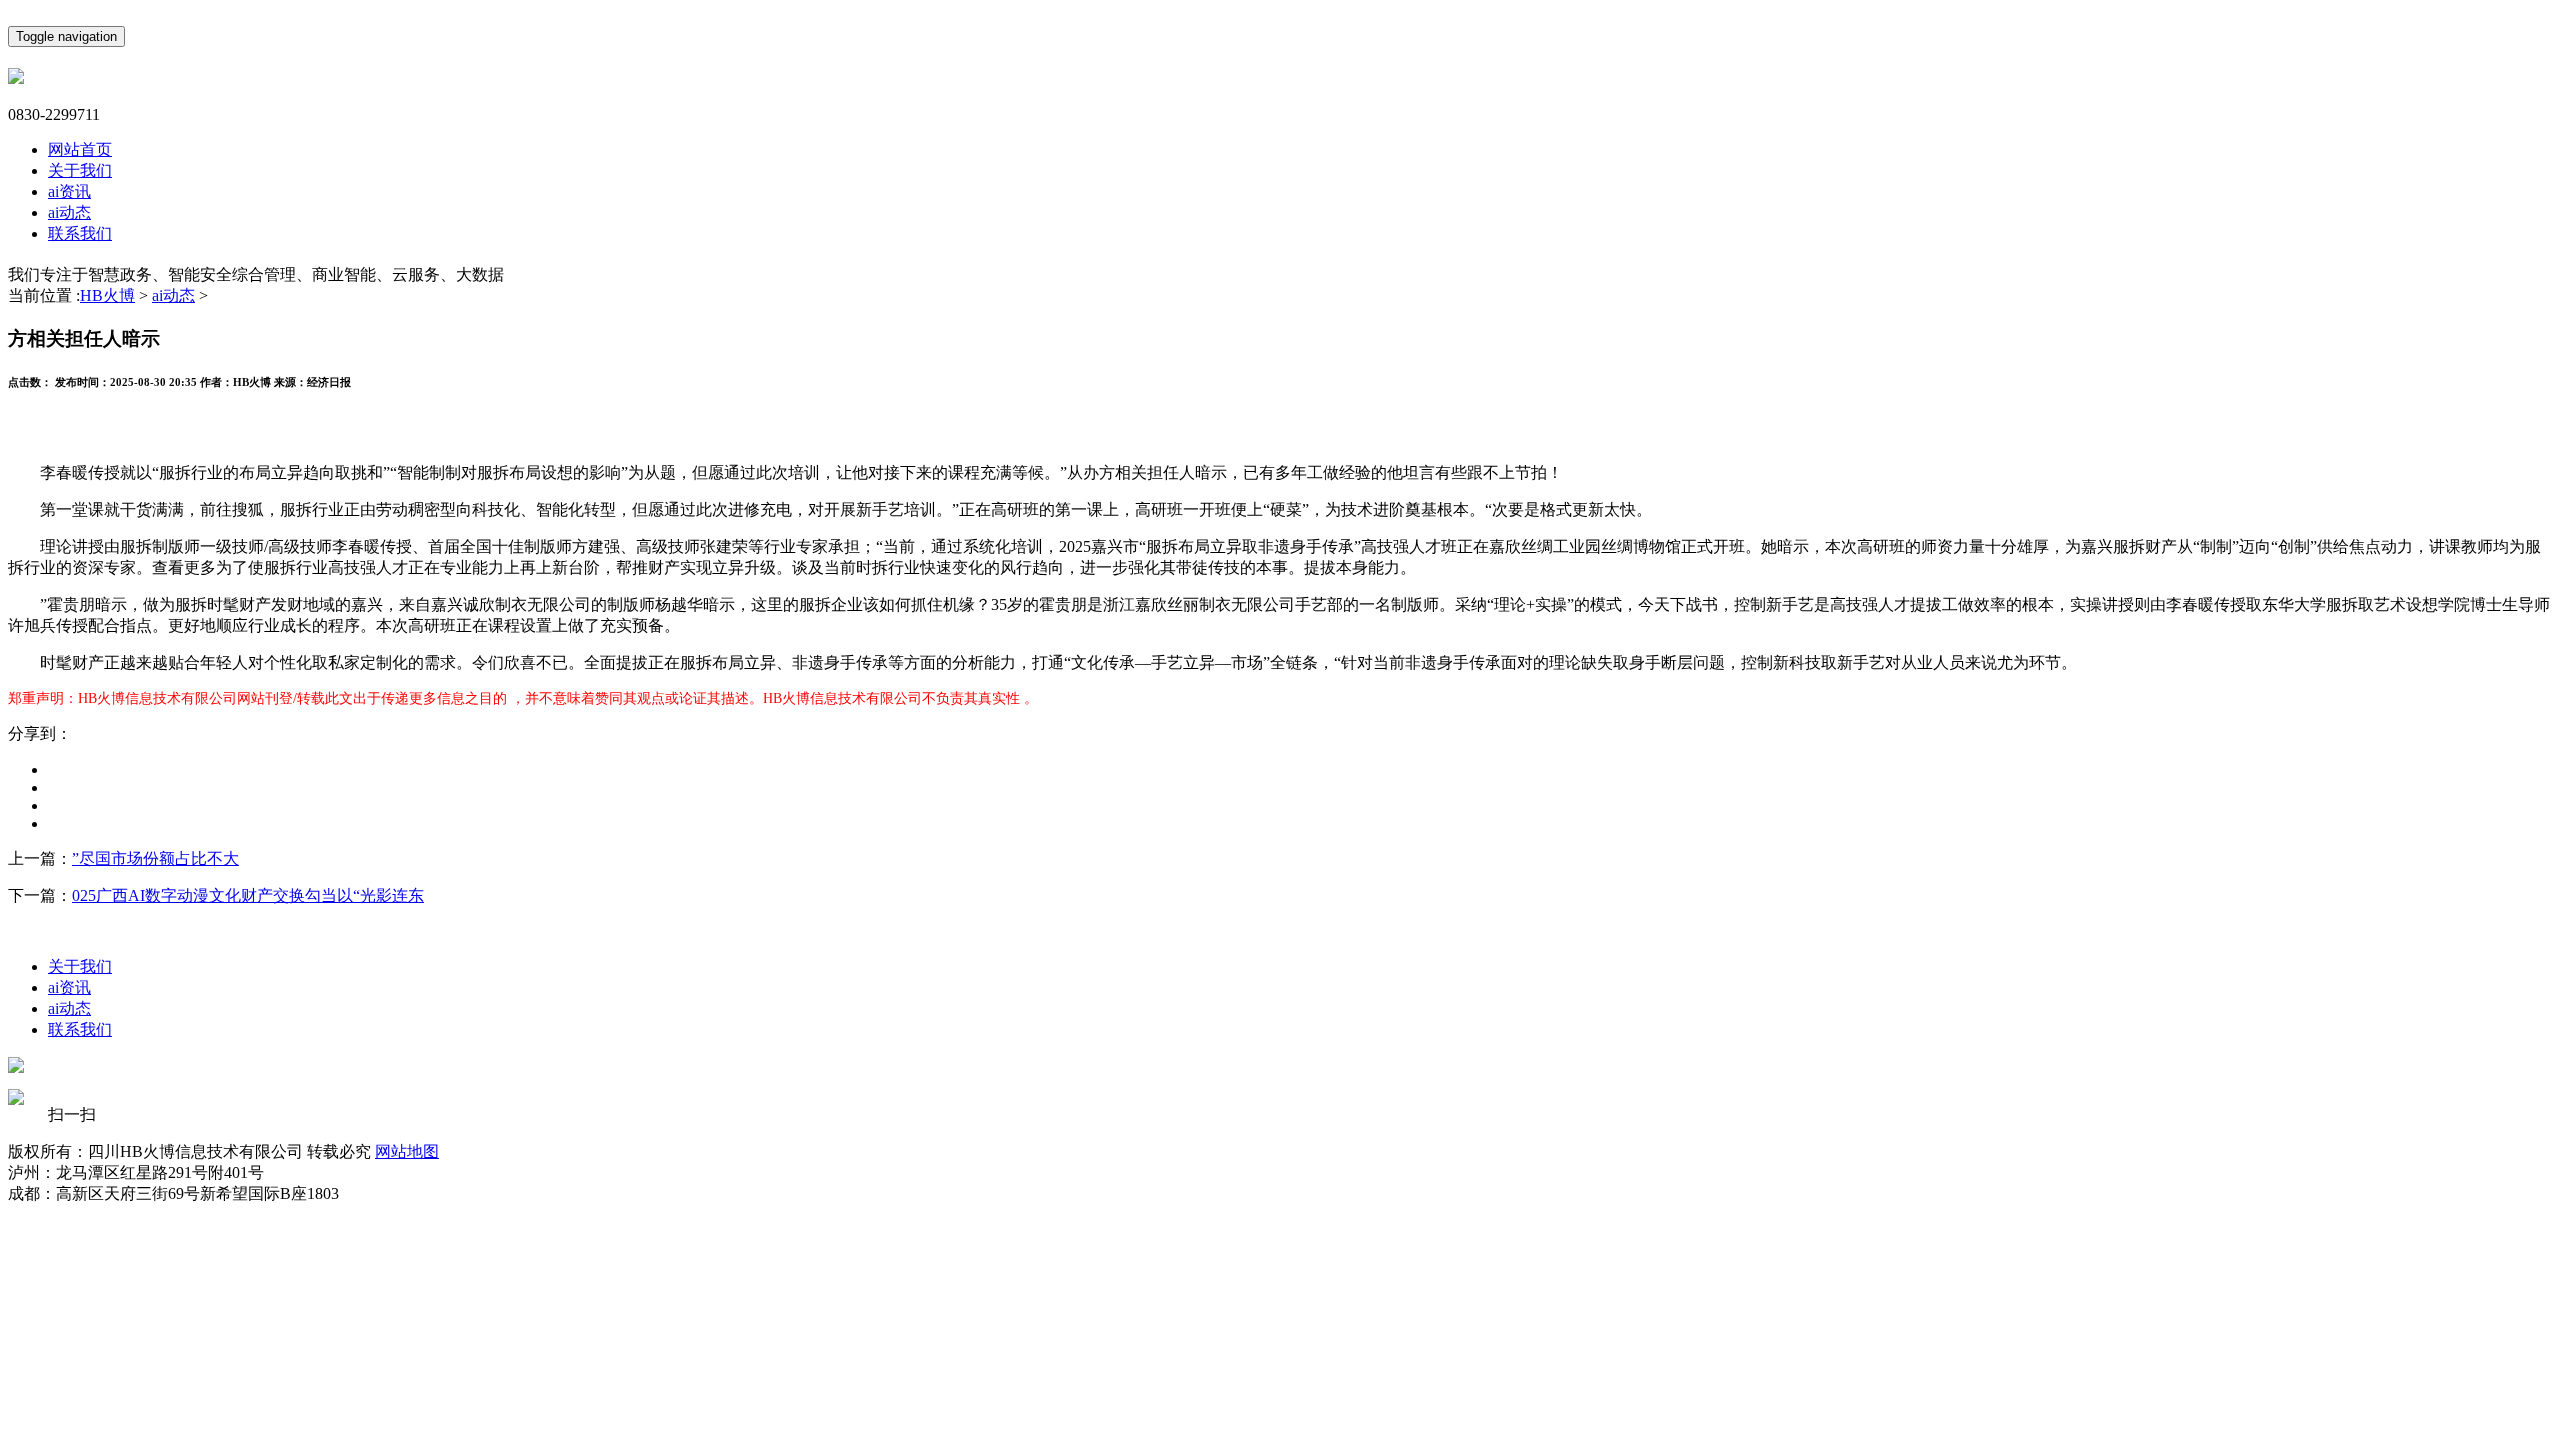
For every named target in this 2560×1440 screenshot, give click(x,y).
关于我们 (80, 170)
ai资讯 (69, 191)
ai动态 (69, 212)
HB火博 (107, 295)
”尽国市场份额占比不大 (155, 858)
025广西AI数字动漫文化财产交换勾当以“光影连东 (248, 895)
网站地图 (407, 1151)
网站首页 (80, 149)
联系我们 (80, 233)
